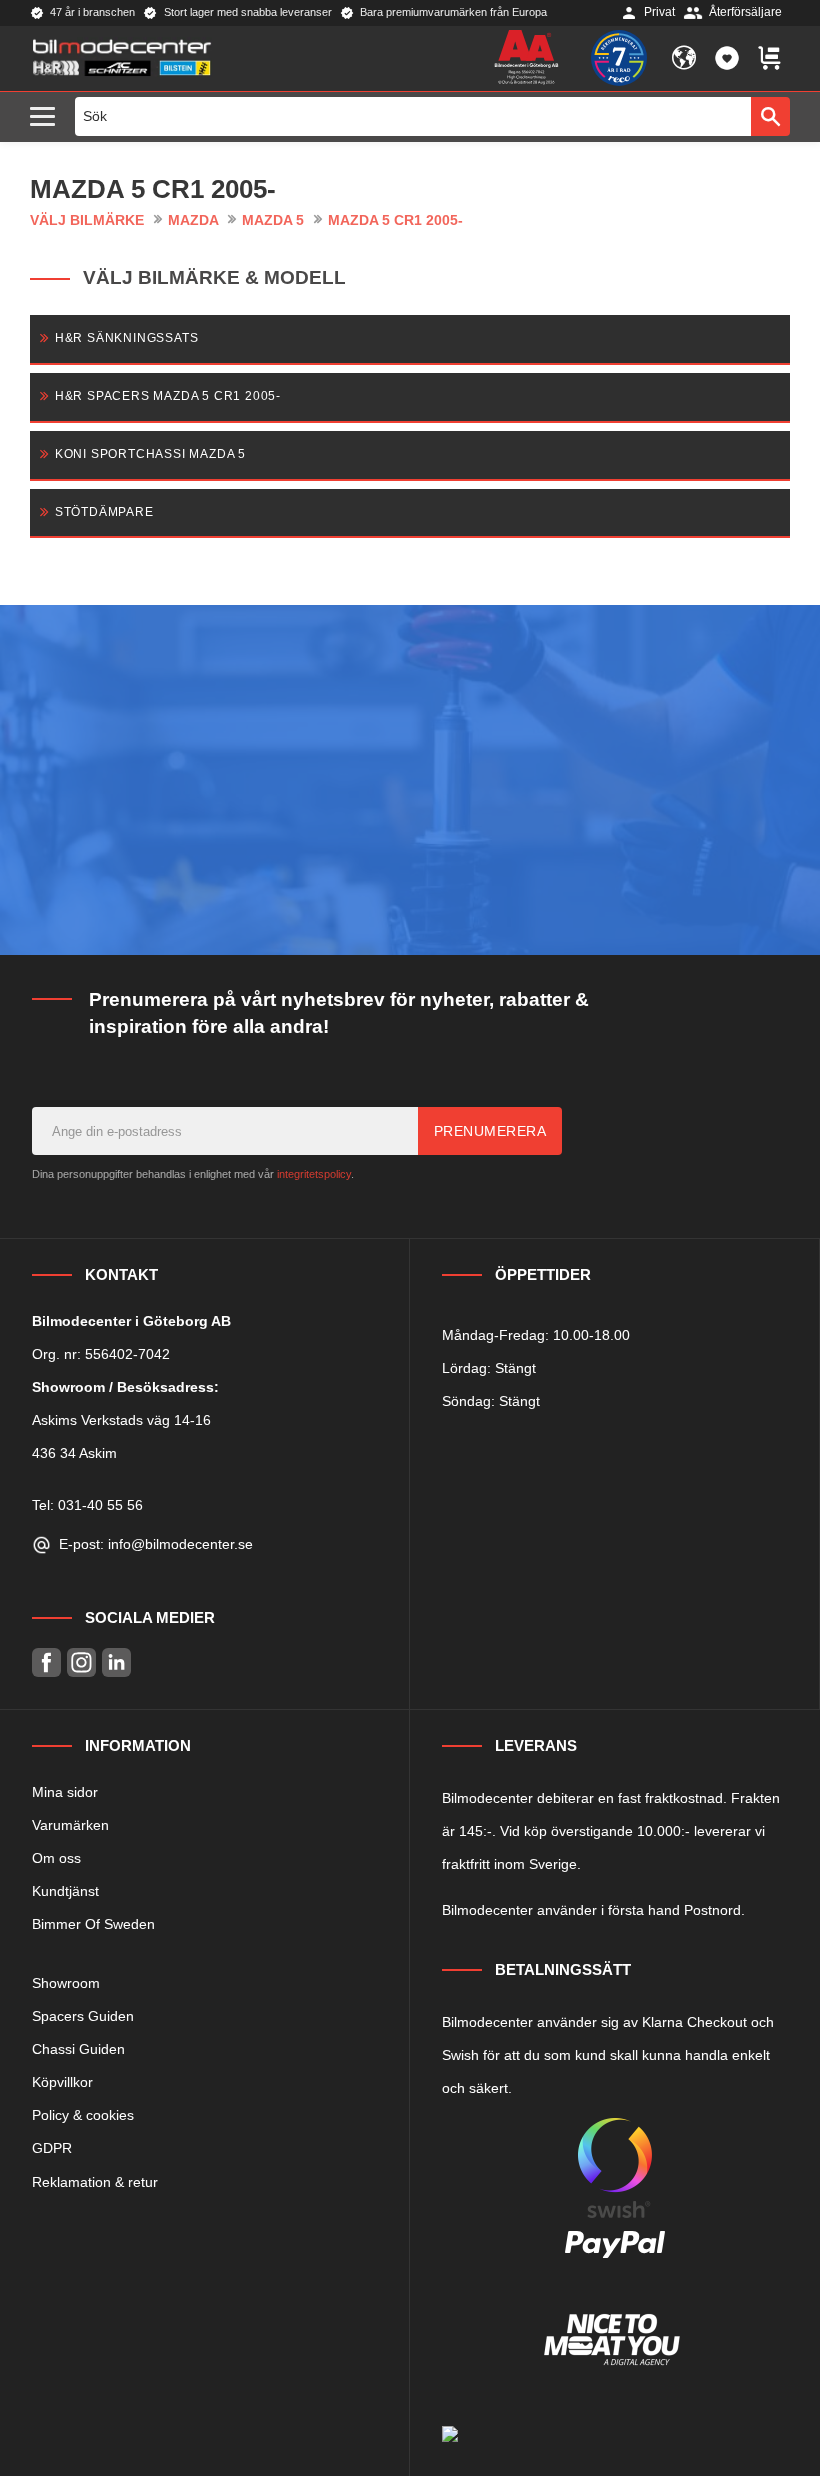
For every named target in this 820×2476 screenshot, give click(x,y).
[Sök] (770, 116)
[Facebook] (46, 1662)
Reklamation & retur (95, 2182)
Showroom (66, 1983)
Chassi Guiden (78, 2049)
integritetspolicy (314, 1174)
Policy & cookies (83, 2115)
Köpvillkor (62, 2082)
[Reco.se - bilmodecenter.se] (619, 58)
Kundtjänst (65, 1891)
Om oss (56, 1858)
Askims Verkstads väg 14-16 (121, 1420)
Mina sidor (65, 1792)
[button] (47, 117)
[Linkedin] (116, 1662)
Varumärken (70, 1825)
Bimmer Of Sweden (93, 1924)
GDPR (52, 2148)
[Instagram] (81, 1662)
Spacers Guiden (83, 2016)
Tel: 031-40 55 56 (87, 1505)
